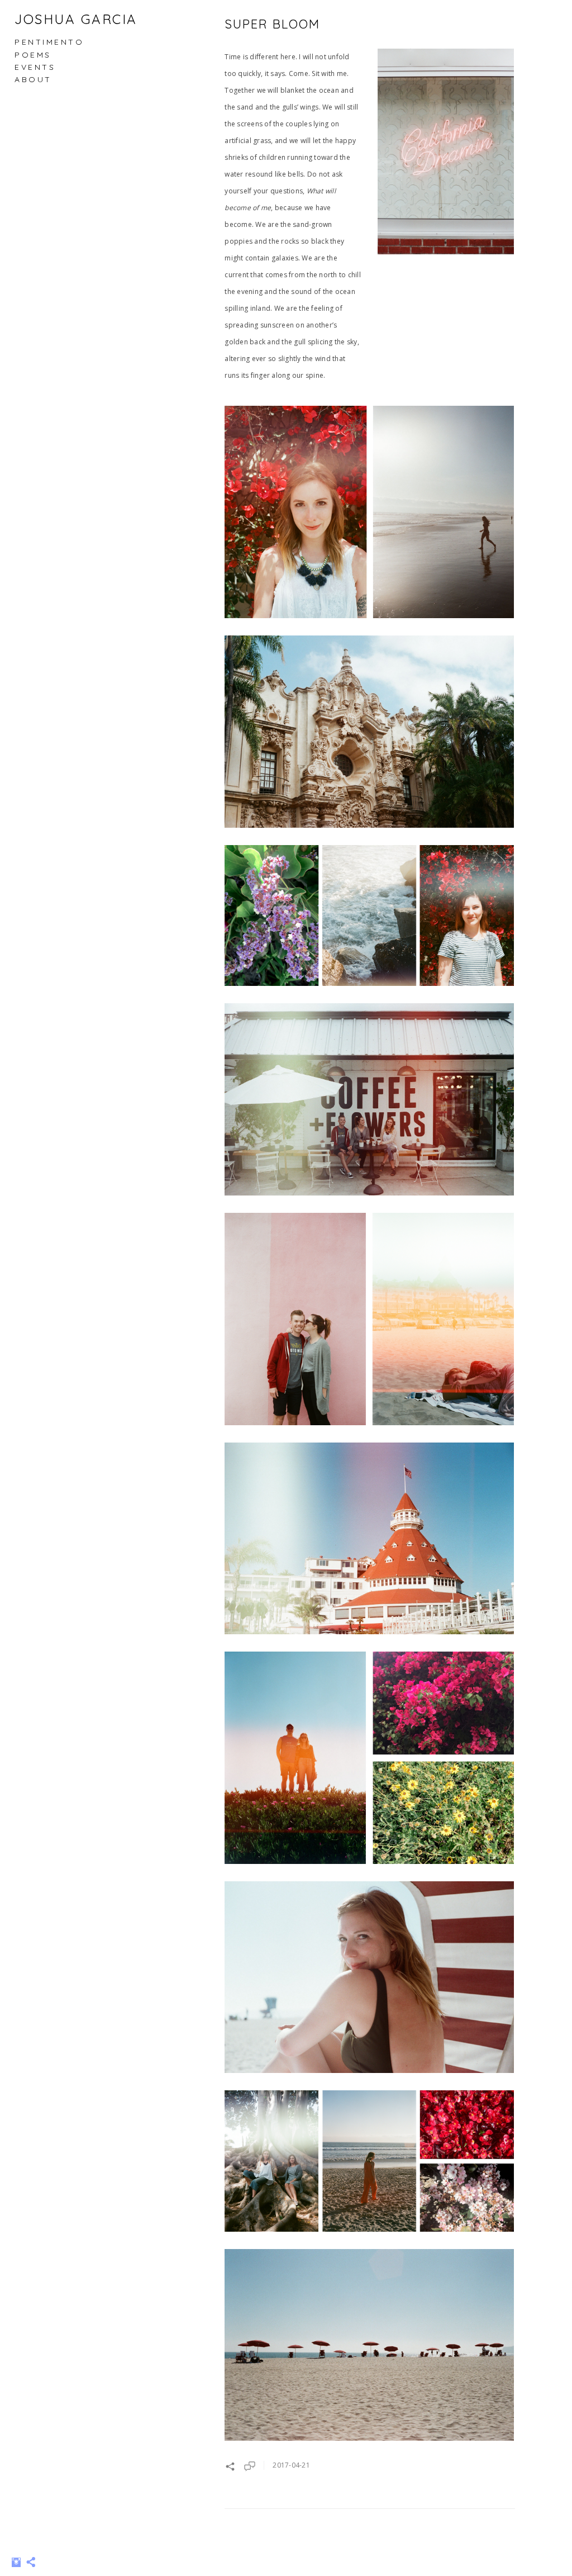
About (33, 79)
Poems (33, 55)
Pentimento (49, 42)
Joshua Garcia (76, 19)
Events (35, 67)
